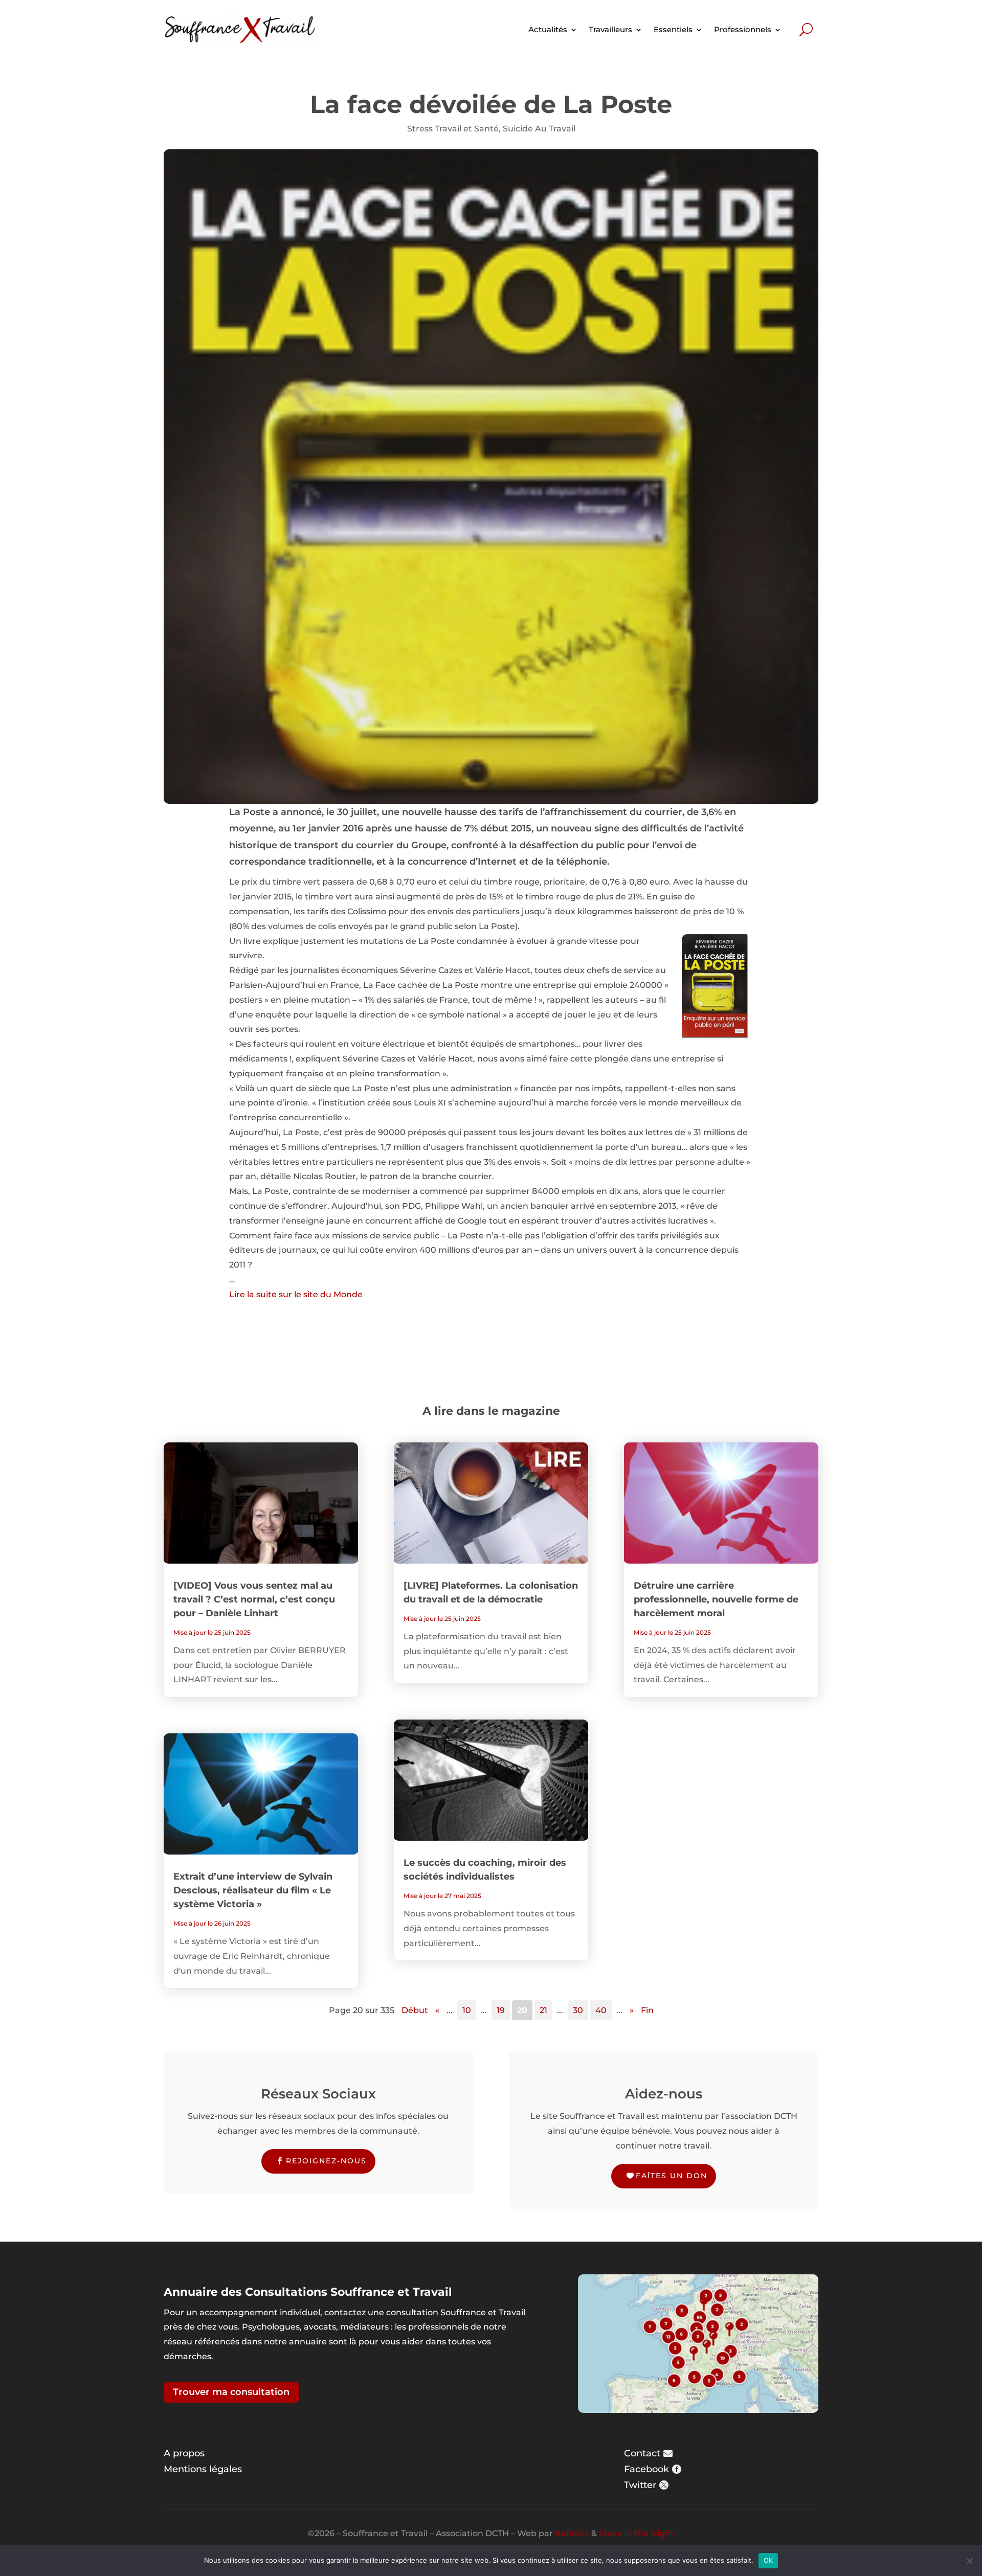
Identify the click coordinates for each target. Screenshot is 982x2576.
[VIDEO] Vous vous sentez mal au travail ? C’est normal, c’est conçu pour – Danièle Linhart (254, 1599)
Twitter (640, 2485)
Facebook (646, 2469)
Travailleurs (610, 29)
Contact (642, 2453)
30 (578, 2010)
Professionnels (743, 29)
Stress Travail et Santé (453, 129)
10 (467, 2010)
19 (501, 2010)
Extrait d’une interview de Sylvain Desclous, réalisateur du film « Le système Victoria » (253, 1890)
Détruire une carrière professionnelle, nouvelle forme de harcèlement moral (716, 1599)
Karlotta (572, 2533)
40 (601, 2010)
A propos (184, 2453)
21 (543, 2010)
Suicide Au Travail (539, 129)
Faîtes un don (672, 2176)
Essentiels (673, 29)
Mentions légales (203, 2469)
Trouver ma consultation (231, 2392)
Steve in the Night (637, 2533)
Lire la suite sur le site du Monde (296, 1294)
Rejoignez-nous (326, 2161)
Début (415, 2010)
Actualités (548, 29)
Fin (647, 2010)
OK (768, 2560)
